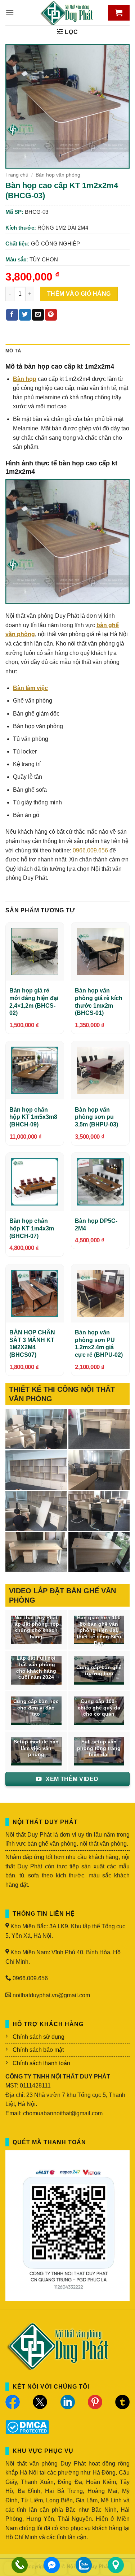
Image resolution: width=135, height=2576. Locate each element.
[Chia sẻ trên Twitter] (25, 315)
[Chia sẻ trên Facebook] (12, 315)
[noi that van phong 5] (99, 1429)
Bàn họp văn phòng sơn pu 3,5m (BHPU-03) (96, 1117)
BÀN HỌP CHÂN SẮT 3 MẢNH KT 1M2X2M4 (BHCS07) (32, 1344)
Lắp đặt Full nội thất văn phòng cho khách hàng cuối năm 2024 (36, 1668)
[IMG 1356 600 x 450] (36, 1552)
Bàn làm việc (30, 688)
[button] (10, 12)
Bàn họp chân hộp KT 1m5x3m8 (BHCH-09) (33, 1117)
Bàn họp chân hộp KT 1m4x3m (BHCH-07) (32, 1228)
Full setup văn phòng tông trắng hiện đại (99, 1748)
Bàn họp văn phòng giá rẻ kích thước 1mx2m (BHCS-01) (99, 1002)
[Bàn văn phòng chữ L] (99, 1552)
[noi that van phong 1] (99, 1511)
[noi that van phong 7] (36, 1429)
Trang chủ (17, 175)
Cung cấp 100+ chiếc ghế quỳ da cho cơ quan (99, 1708)
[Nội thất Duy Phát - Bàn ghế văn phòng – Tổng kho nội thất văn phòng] (68, 13)
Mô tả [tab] (13, 351)
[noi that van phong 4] (36, 1470)
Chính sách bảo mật (38, 2050)
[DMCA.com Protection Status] (27, 2426)
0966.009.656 (90, 850)
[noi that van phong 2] (36, 1511)
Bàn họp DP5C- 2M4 (96, 1225)
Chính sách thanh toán (41, 2063)
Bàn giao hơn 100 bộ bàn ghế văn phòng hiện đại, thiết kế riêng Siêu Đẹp (99, 1630)
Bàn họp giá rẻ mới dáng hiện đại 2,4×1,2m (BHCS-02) (34, 1002)
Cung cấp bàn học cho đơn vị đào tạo (36, 1708)
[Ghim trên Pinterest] (51, 315)
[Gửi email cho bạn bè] (38, 315)
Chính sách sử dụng (39, 2037)
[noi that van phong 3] (99, 1470)
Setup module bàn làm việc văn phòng (36, 1748)
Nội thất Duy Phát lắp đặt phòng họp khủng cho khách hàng (36, 1627)
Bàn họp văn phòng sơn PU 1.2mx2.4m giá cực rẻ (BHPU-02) (99, 1344)
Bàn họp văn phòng (58, 175)
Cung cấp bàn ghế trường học (99, 1671)
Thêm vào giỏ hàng (79, 294)
